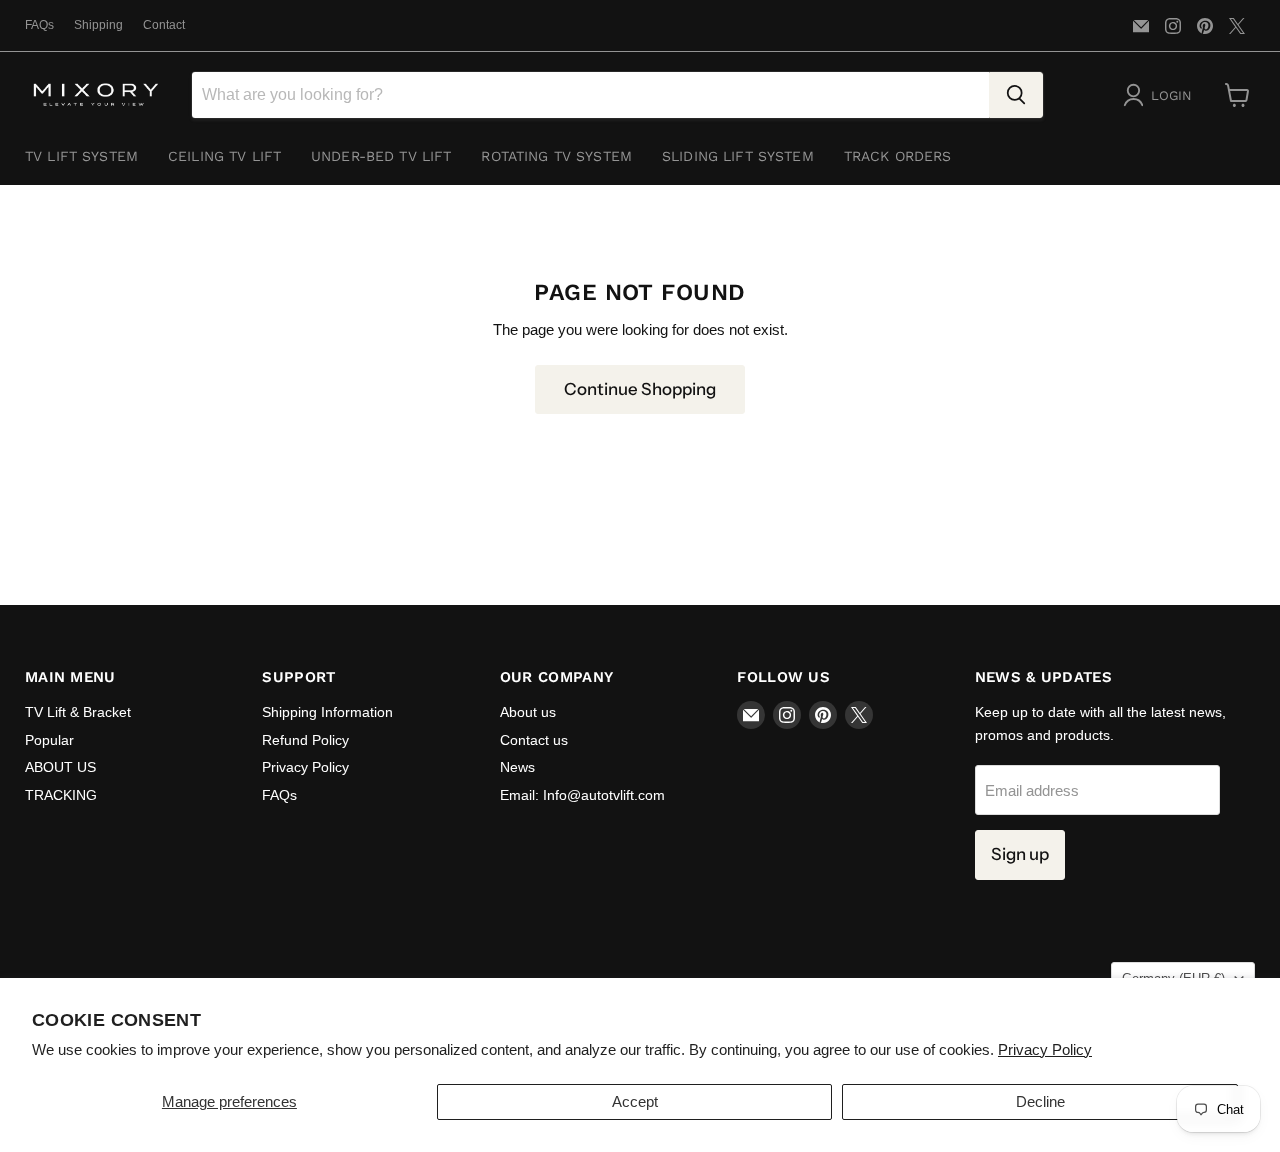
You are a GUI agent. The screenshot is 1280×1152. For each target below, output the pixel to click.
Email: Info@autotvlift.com (582, 795)
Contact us (534, 740)
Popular (49, 740)
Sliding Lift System (738, 156)
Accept (635, 1101)
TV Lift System (81, 156)
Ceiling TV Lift (224, 156)
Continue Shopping (640, 389)
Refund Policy (305, 740)
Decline (1040, 1101)
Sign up (1020, 854)
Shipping (98, 25)
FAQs (39, 25)
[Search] (1016, 95)
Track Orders (898, 156)
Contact (164, 25)
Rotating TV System (556, 156)
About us (528, 712)
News (517, 767)
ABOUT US (60, 767)
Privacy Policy (1045, 1049)
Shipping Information (327, 712)
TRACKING (61, 795)
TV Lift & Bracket (78, 712)
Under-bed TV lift (381, 156)
